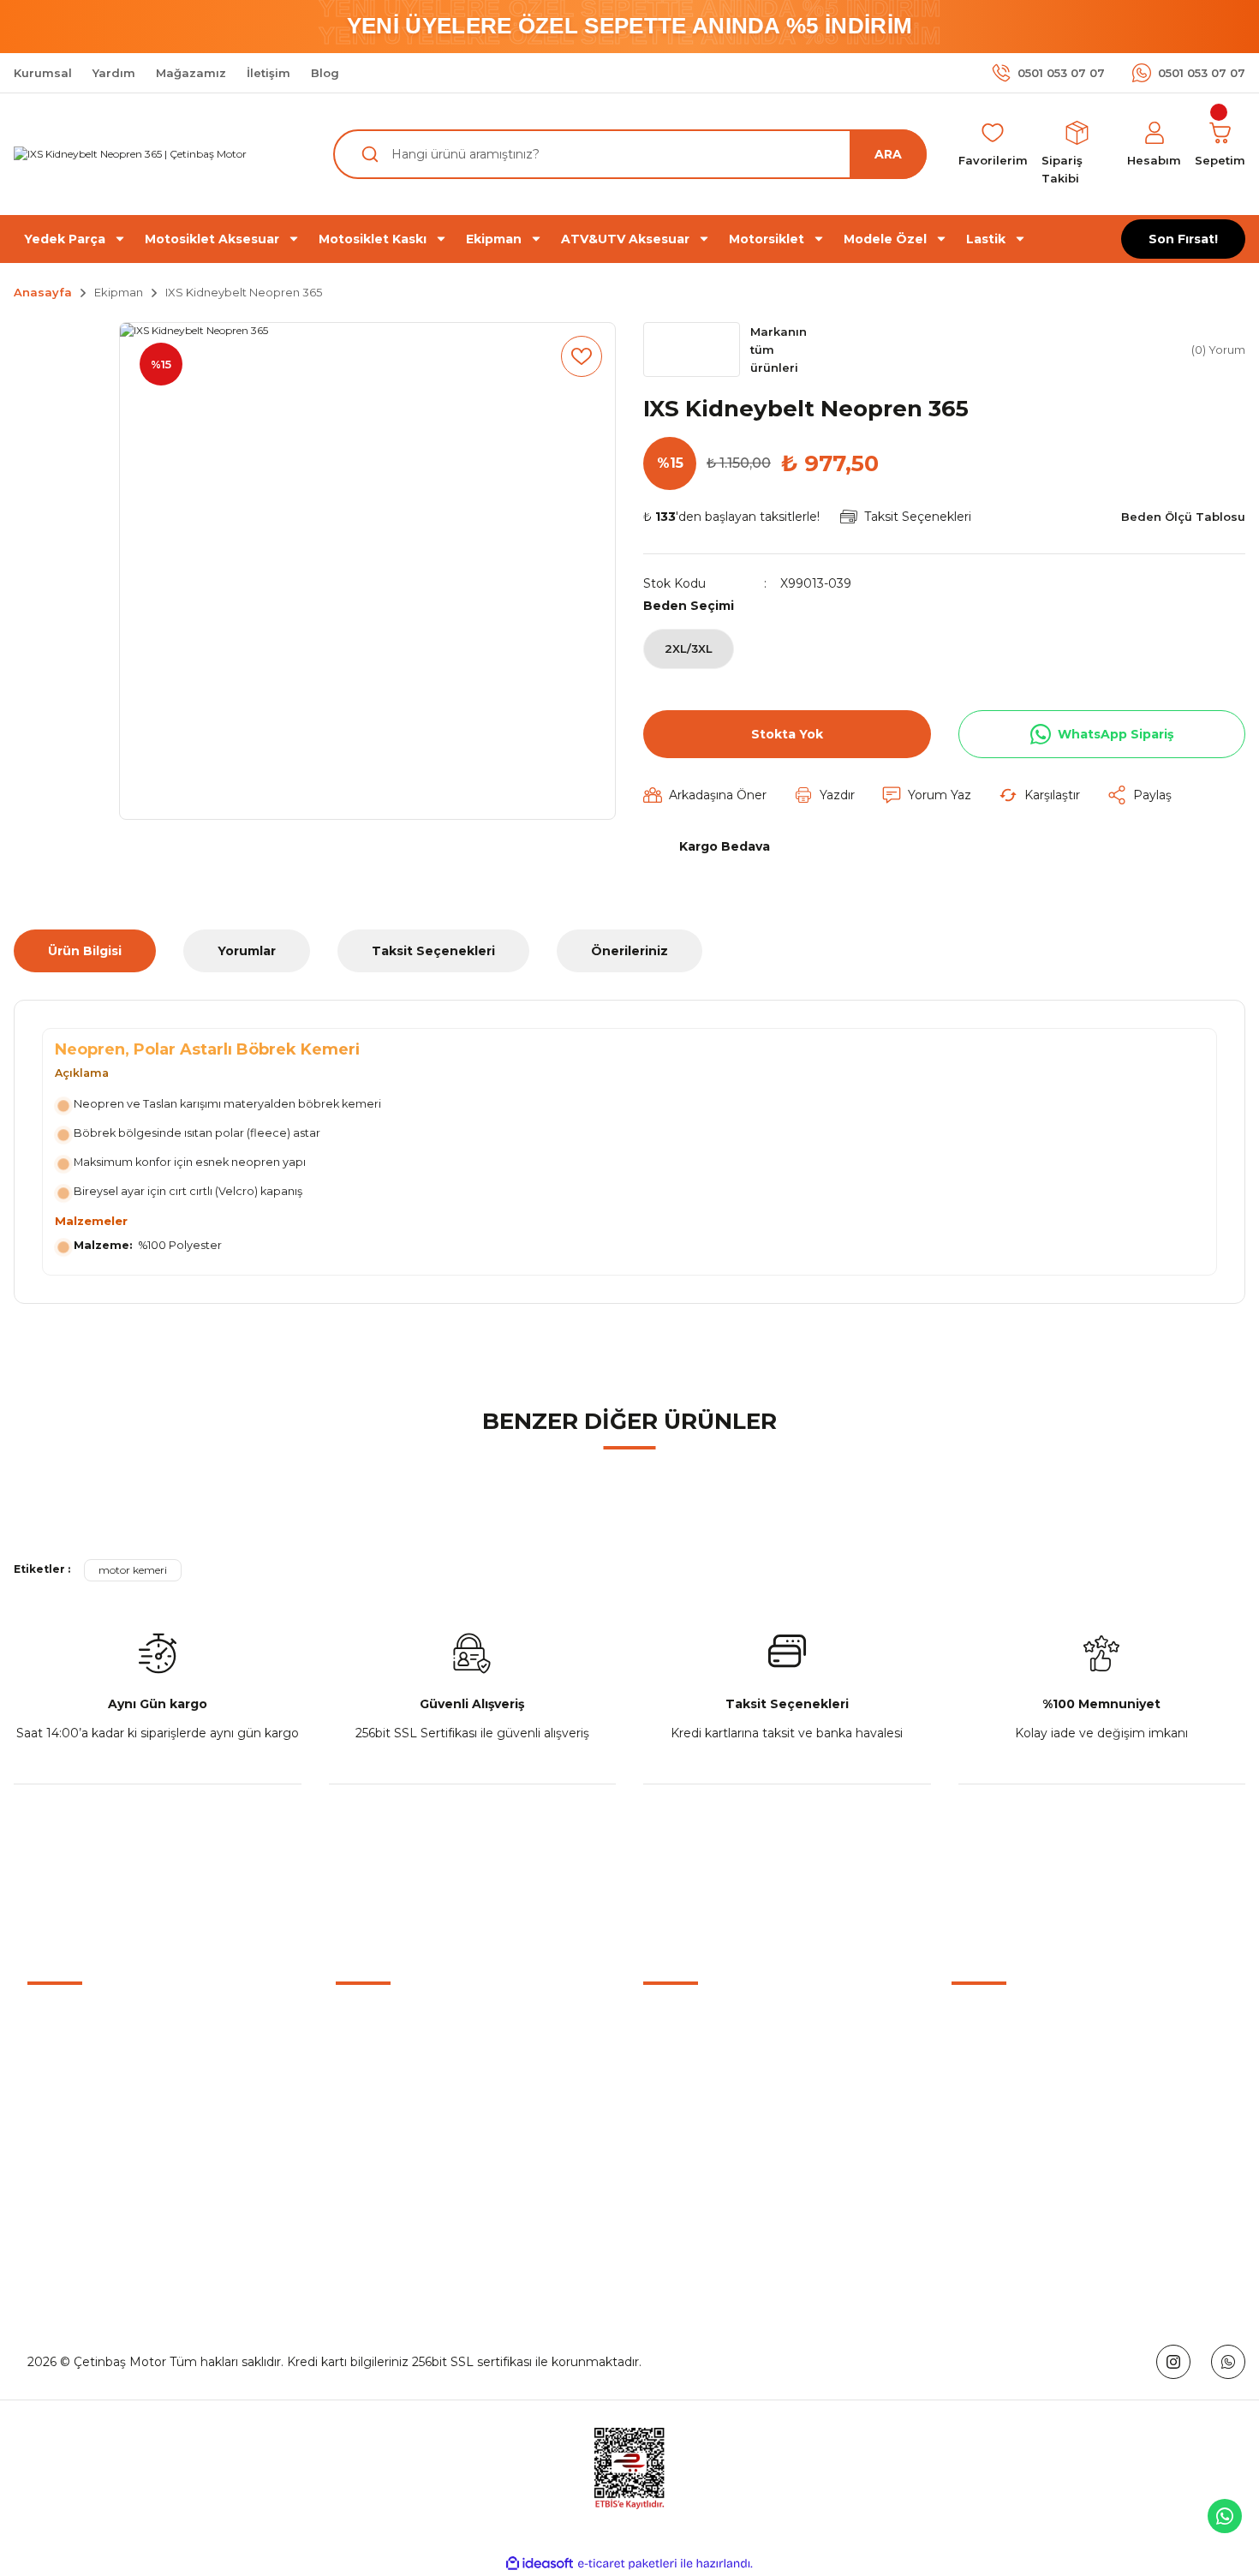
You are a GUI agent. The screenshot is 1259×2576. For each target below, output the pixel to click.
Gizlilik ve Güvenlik (1006, 2061)
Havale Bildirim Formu (402, 2101)
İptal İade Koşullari (1005, 2101)
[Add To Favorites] (582, 356)
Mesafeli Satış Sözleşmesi (1028, 2022)
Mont (659, 2179)
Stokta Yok (787, 734)
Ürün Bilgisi (85, 951)
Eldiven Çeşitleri (690, 2101)
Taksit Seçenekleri (433, 951)
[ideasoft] (540, 2564)
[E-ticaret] (627, 2563)
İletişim (357, 2022)
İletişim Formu (379, 2061)
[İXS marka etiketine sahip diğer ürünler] (692, 350)
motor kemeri (133, 1570)
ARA (888, 154)
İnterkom (671, 2140)
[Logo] (130, 155)
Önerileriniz (629, 951)
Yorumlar (247, 951)
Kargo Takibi (372, 2140)
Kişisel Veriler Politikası (1017, 2140)
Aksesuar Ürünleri (695, 2061)
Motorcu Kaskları (693, 2022)
